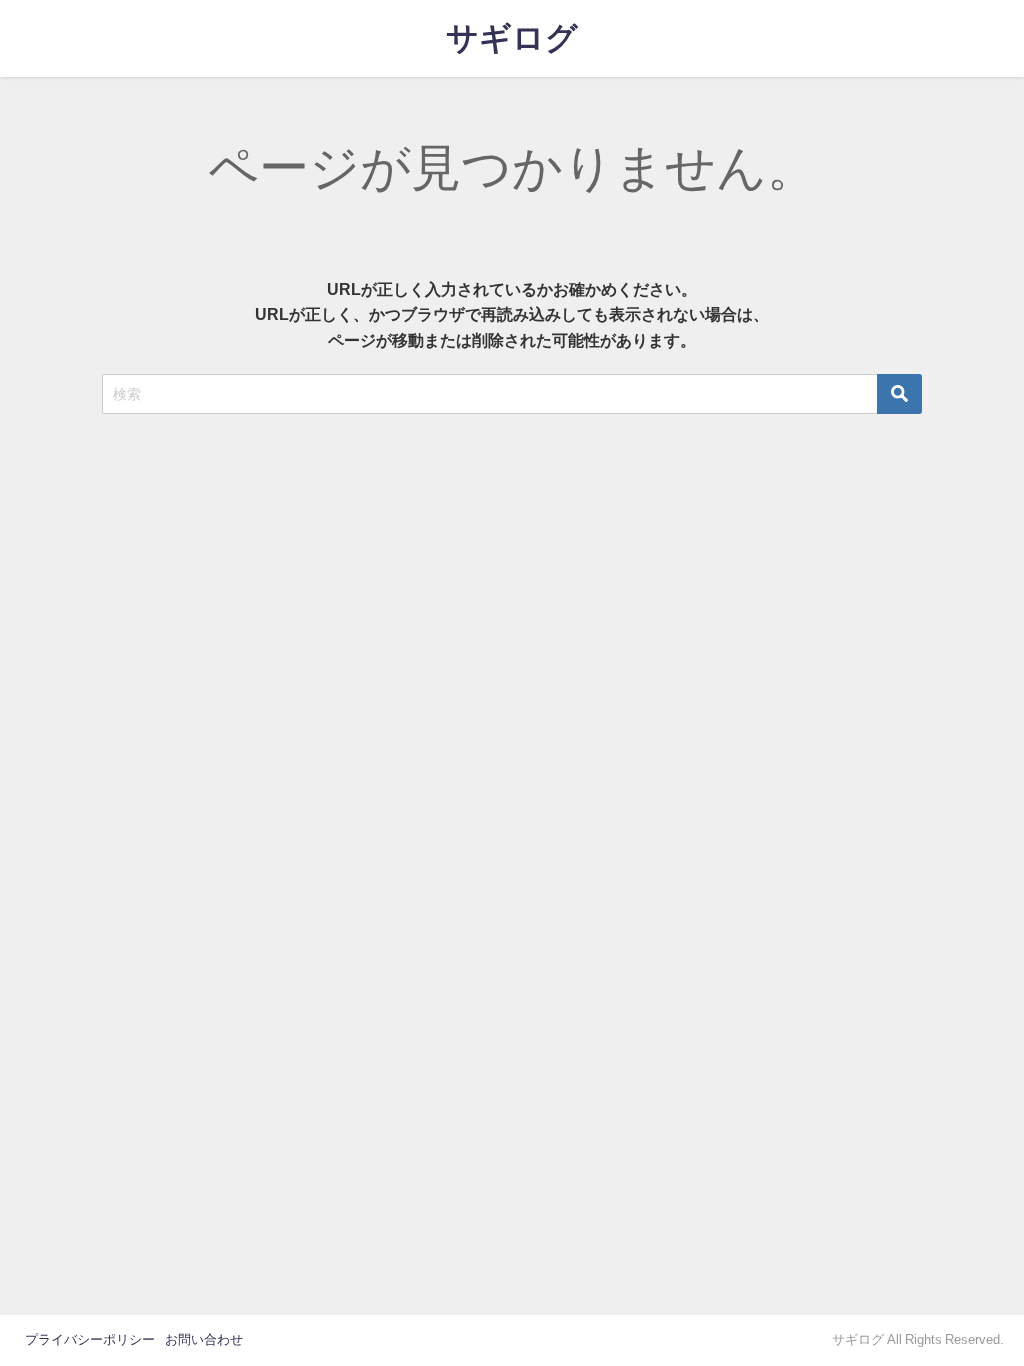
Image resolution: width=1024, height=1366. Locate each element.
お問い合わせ (204, 1339)
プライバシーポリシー (90, 1339)
